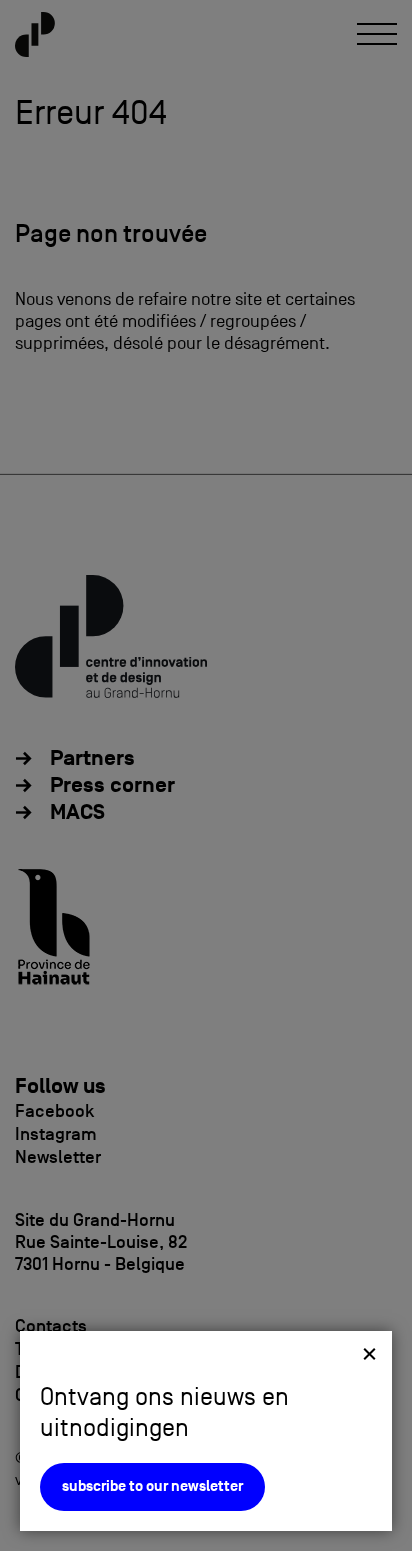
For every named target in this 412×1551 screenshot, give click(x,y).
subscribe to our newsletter (152, 1486)
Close (369, 1353)
